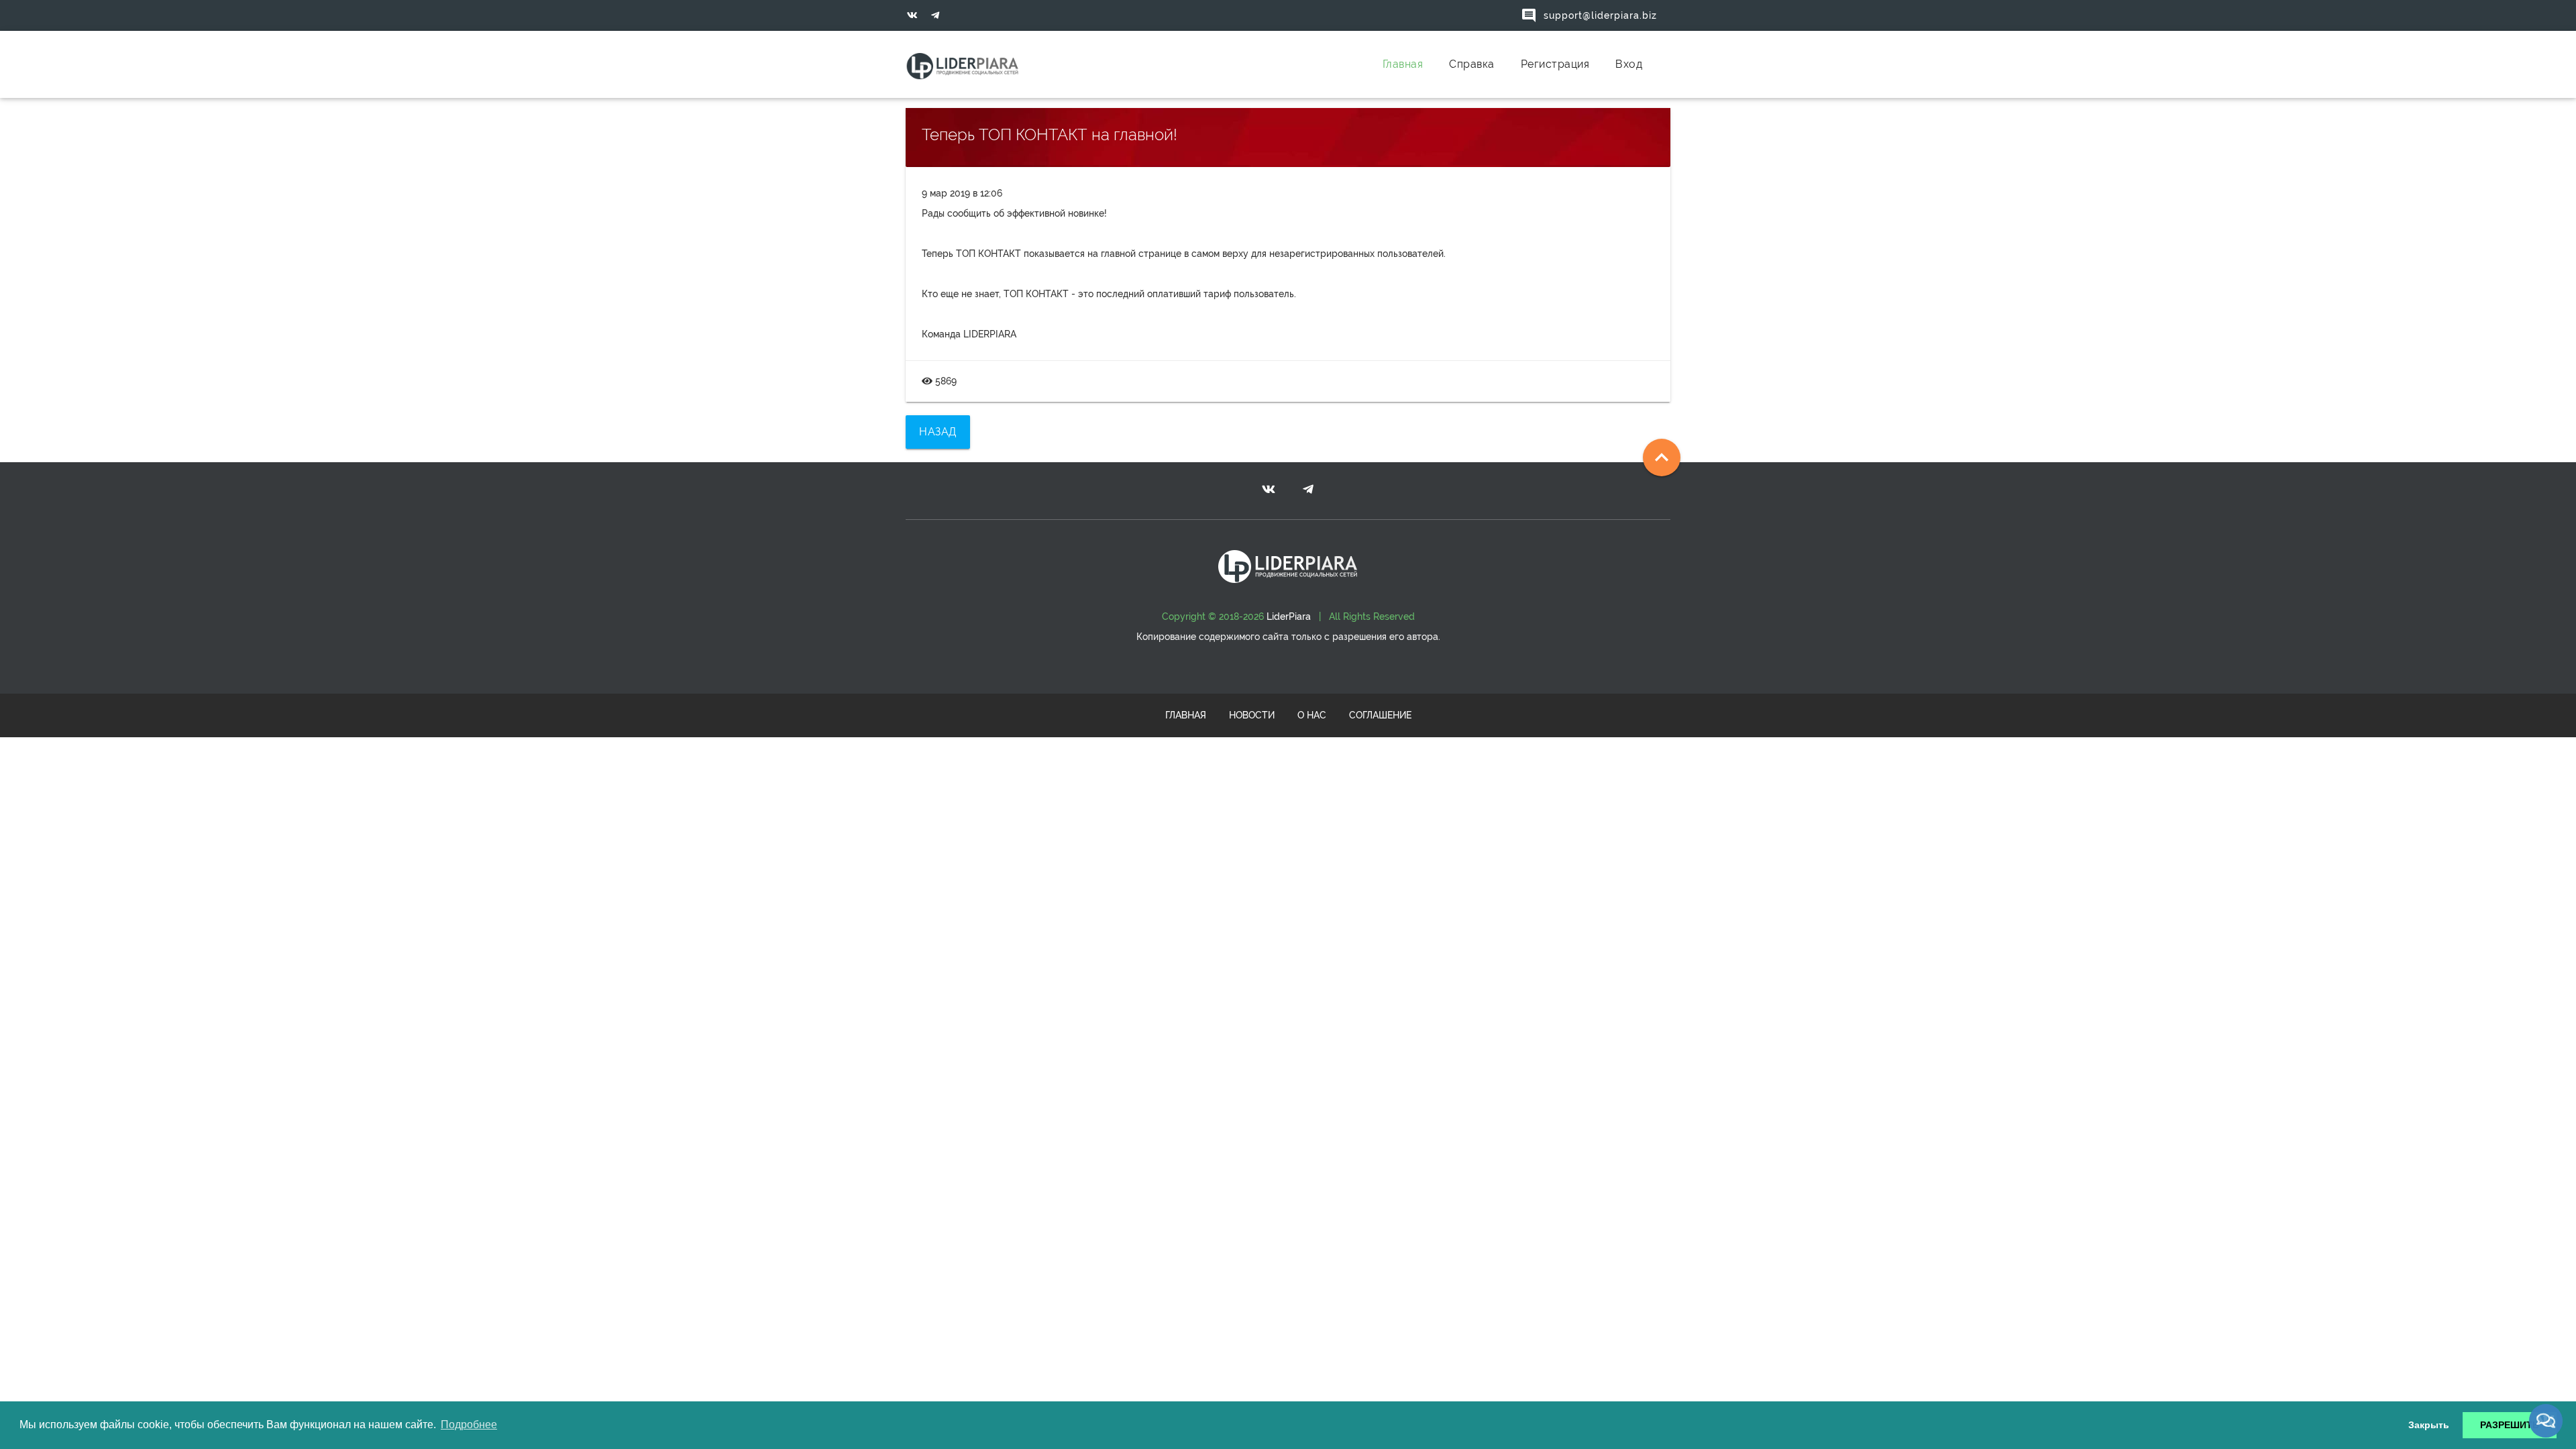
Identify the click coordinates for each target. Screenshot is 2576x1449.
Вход (1629, 64)
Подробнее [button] (469, 1425)
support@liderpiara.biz (1589, 15)
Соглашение (1380, 715)
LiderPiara (1289, 616)
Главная (1403, 64)
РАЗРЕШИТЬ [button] (2510, 1425)
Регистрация (1555, 64)
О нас (1312, 715)
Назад (938, 432)
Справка (1472, 64)
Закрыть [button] (2429, 1425)
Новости (1252, 715)
